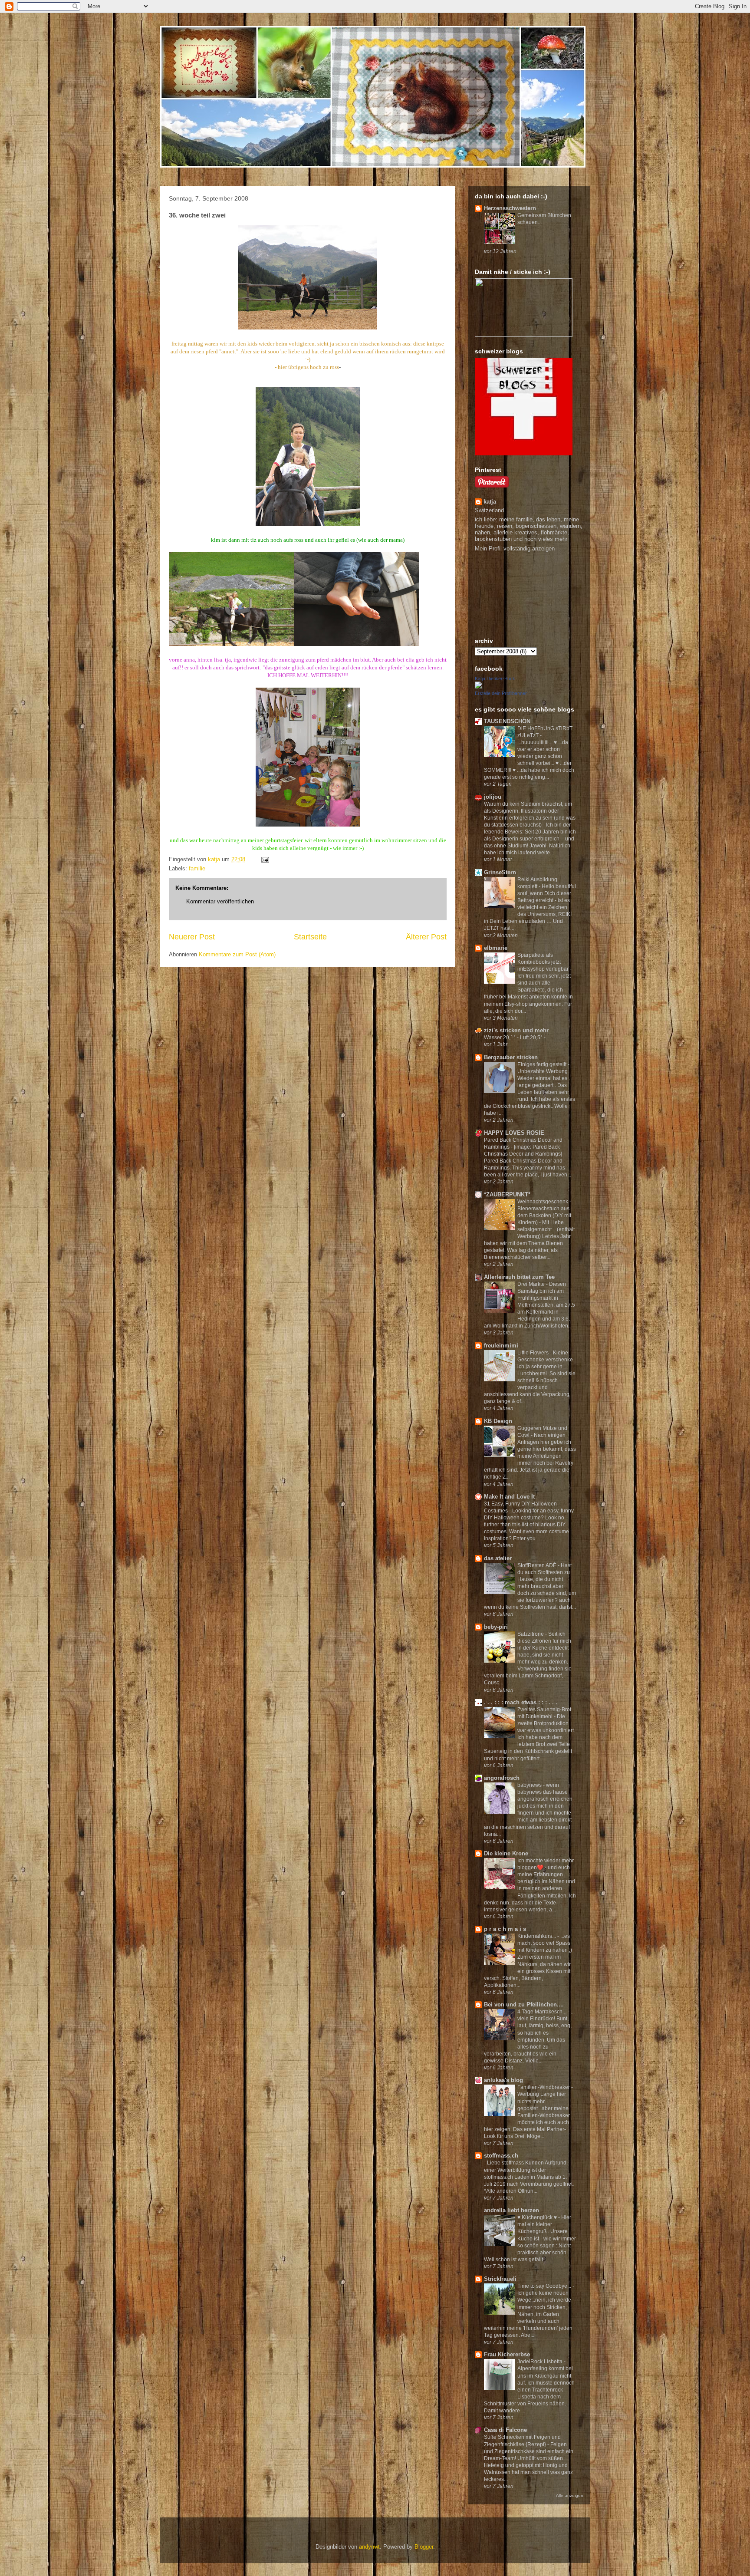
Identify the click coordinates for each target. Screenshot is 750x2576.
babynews (530, 1785)
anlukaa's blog (503, 2080)
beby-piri (496, 1627)
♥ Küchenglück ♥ (538, 2217)
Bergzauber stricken (511, 1057)
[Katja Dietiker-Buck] (478, 687)
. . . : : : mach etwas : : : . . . (521, 1702)
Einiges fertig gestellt (543, 1064)
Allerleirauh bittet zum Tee (519, 1277)
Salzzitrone (531, 1634)
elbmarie (496, 948)
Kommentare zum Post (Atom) (237, 954)
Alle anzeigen (570, 2495)
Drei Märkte (532, 1284)
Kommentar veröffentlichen (220, 901)
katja (490, 502)
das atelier (498, 1558)
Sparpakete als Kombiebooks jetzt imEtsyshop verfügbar (544, 962)
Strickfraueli (500, 2279)
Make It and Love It (509, 1497)
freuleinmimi (501, 1346)
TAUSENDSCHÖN (507, 721)
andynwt (369, 2547)
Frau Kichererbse (507, 2354)
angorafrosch (502, 1778)
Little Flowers (534, 1353)
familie (197, 868)
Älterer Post (426, 937)
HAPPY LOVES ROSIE (514, 1133)
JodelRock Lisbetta (541, 2362)
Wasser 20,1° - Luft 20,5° (514, 1038)
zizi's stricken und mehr (516, 1030)
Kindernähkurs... (537, 1936)
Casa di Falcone (505, 2430)
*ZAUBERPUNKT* (507, 1194)
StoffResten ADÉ (538, 1565)
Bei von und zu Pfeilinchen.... (524, 2004)
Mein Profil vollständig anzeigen (515, 548)
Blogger (424, 2547)
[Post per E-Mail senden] (265, 859)
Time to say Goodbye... (545, 2286)
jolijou (493, 797)
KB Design (498, 1421)
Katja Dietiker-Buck (495, 679)
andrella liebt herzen (512, 2210)
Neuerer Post (192, 937)
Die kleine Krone (506, 1853)
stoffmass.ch (501, 2156)
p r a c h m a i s (505, 1929)
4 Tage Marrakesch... (543, 2012)
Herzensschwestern (510, 208)
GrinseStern (500, 872)
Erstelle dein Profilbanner (501, 693)
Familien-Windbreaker (544, 2087)
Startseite (310, 937)
